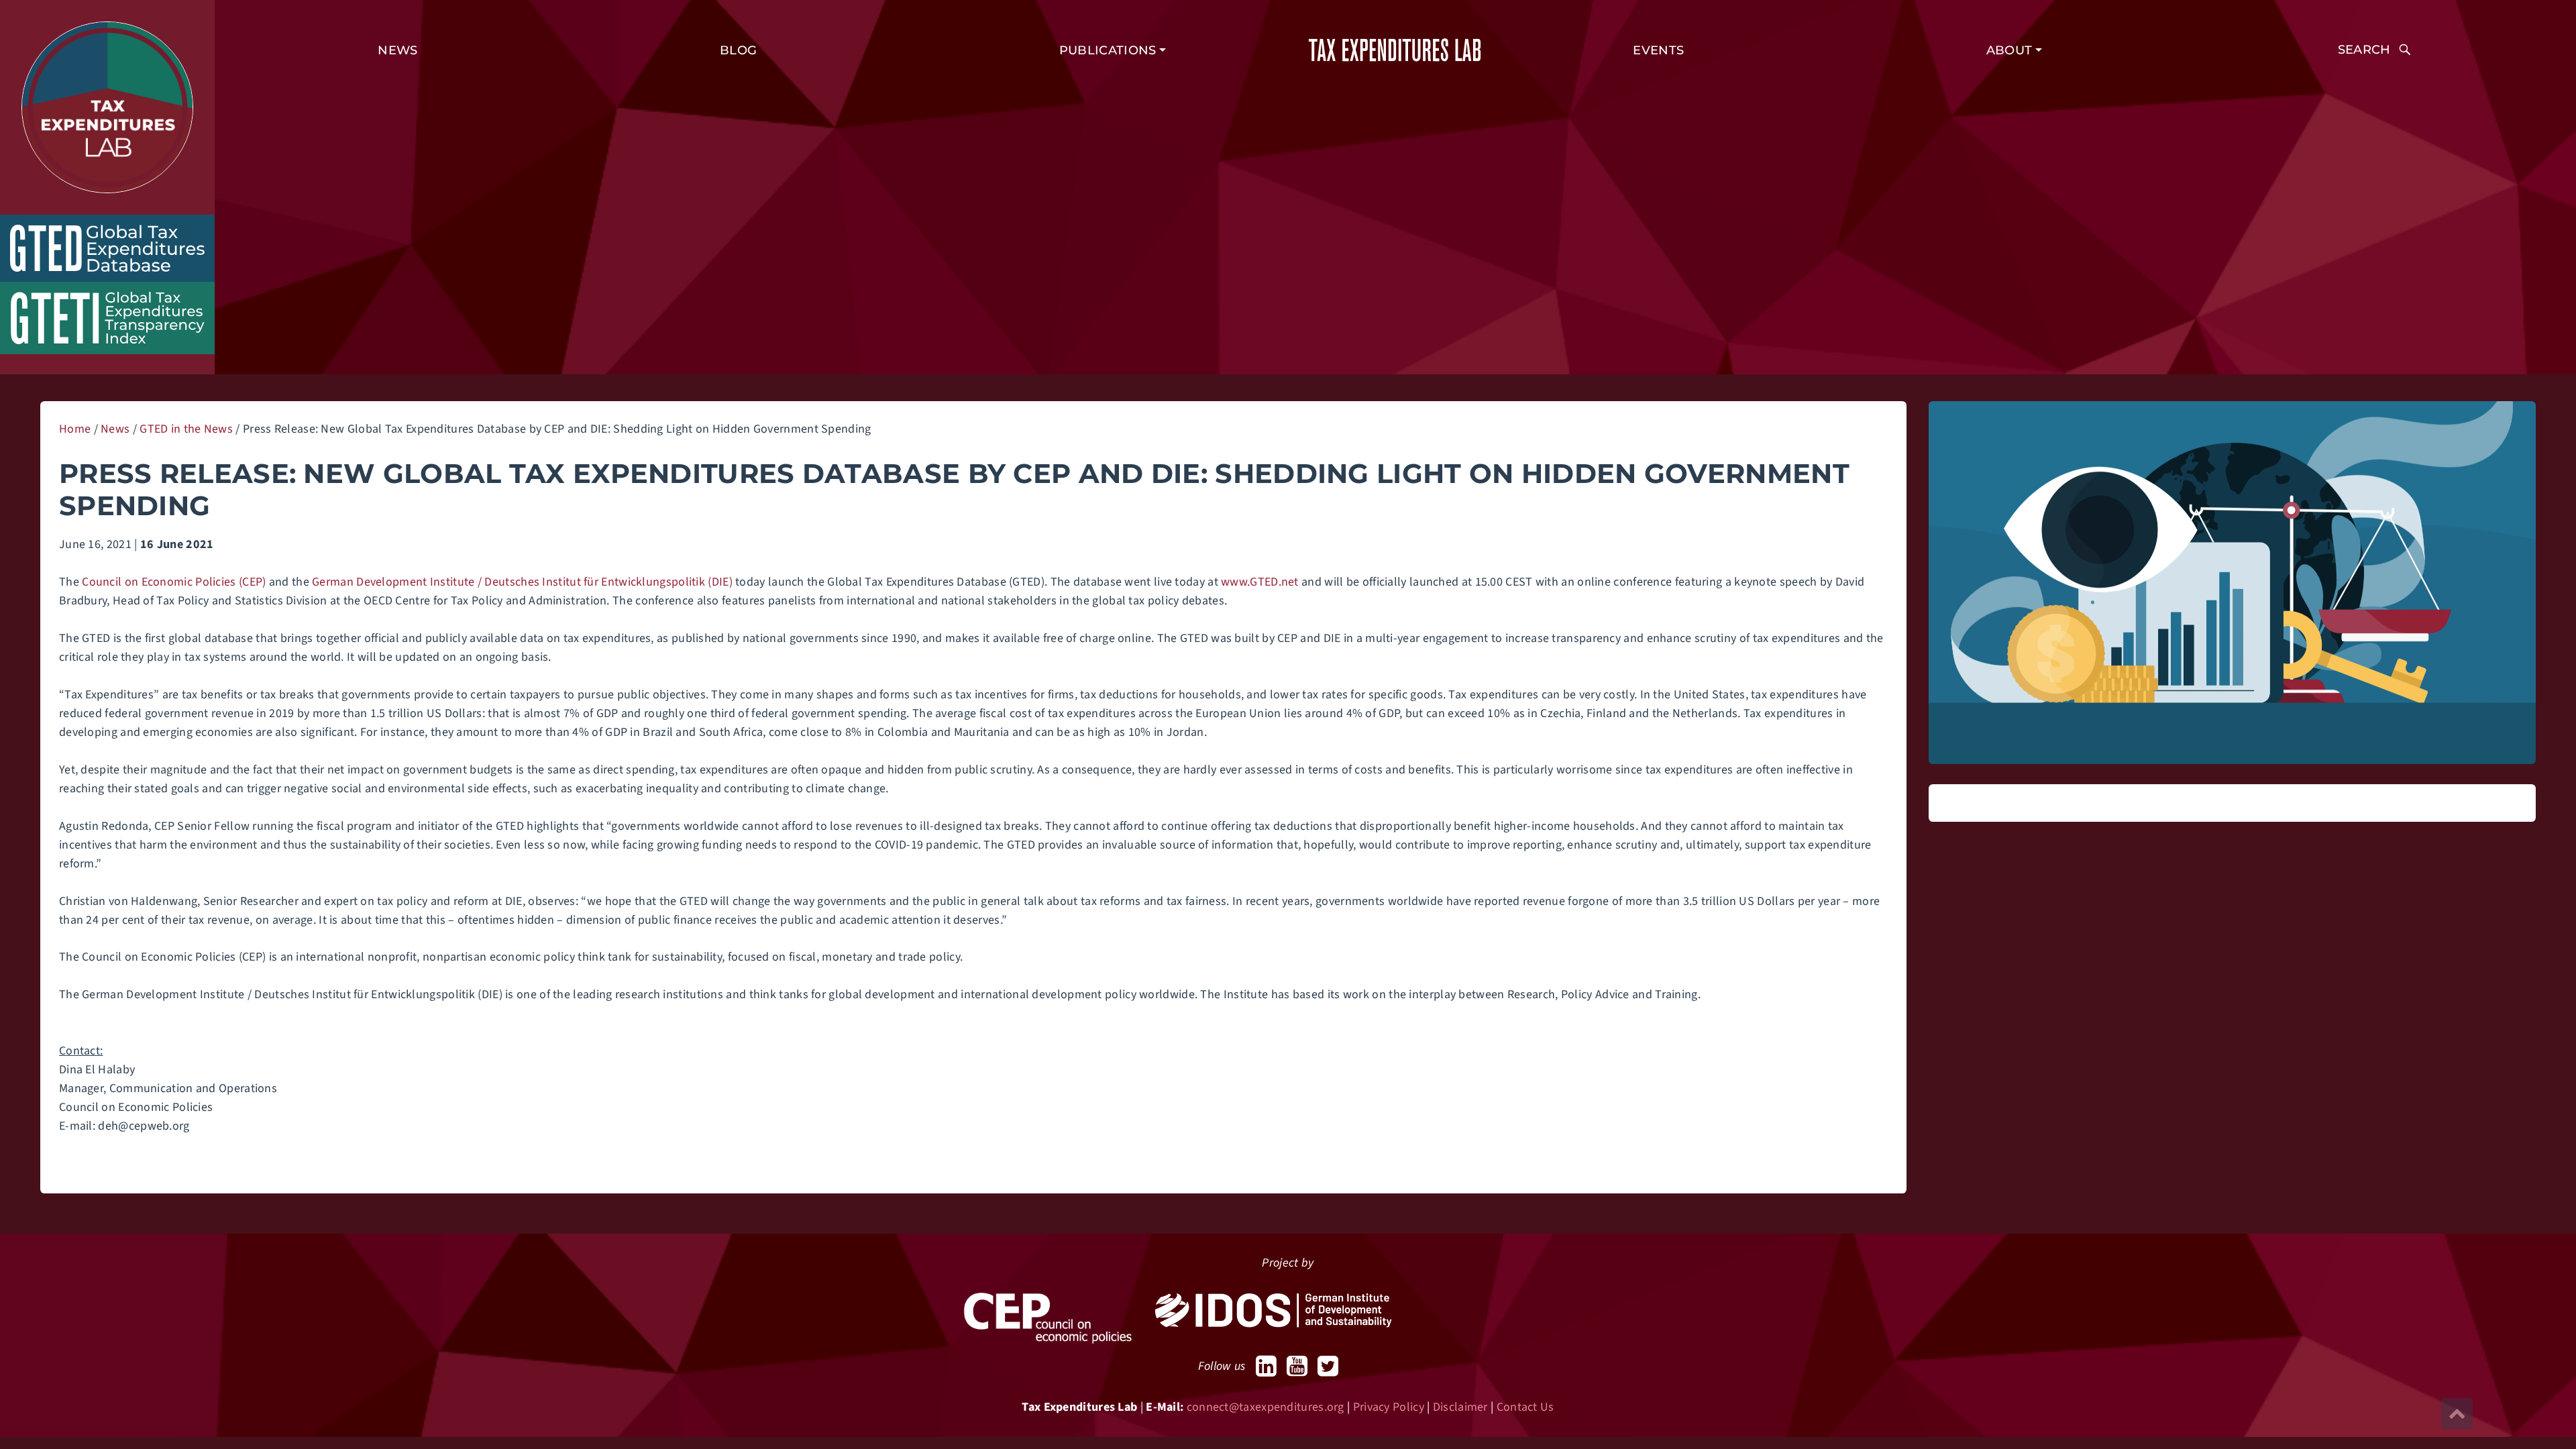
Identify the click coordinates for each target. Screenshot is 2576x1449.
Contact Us (1525, 1407)
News (115, 429)
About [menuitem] (2009, 50)
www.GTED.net (1260, 582)
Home (75, 429)
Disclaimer (1460, 1407)
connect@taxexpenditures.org (1266, 1407)
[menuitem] (2374, 50)
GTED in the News (186, 429)
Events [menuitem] (1658, 50)
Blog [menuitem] (738, 50)
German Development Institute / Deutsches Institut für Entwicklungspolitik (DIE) (522, 582)
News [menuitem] (397, 50)
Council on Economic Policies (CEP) (174, 582)
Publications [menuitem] (1108, 50)
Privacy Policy (1389, 1407)
